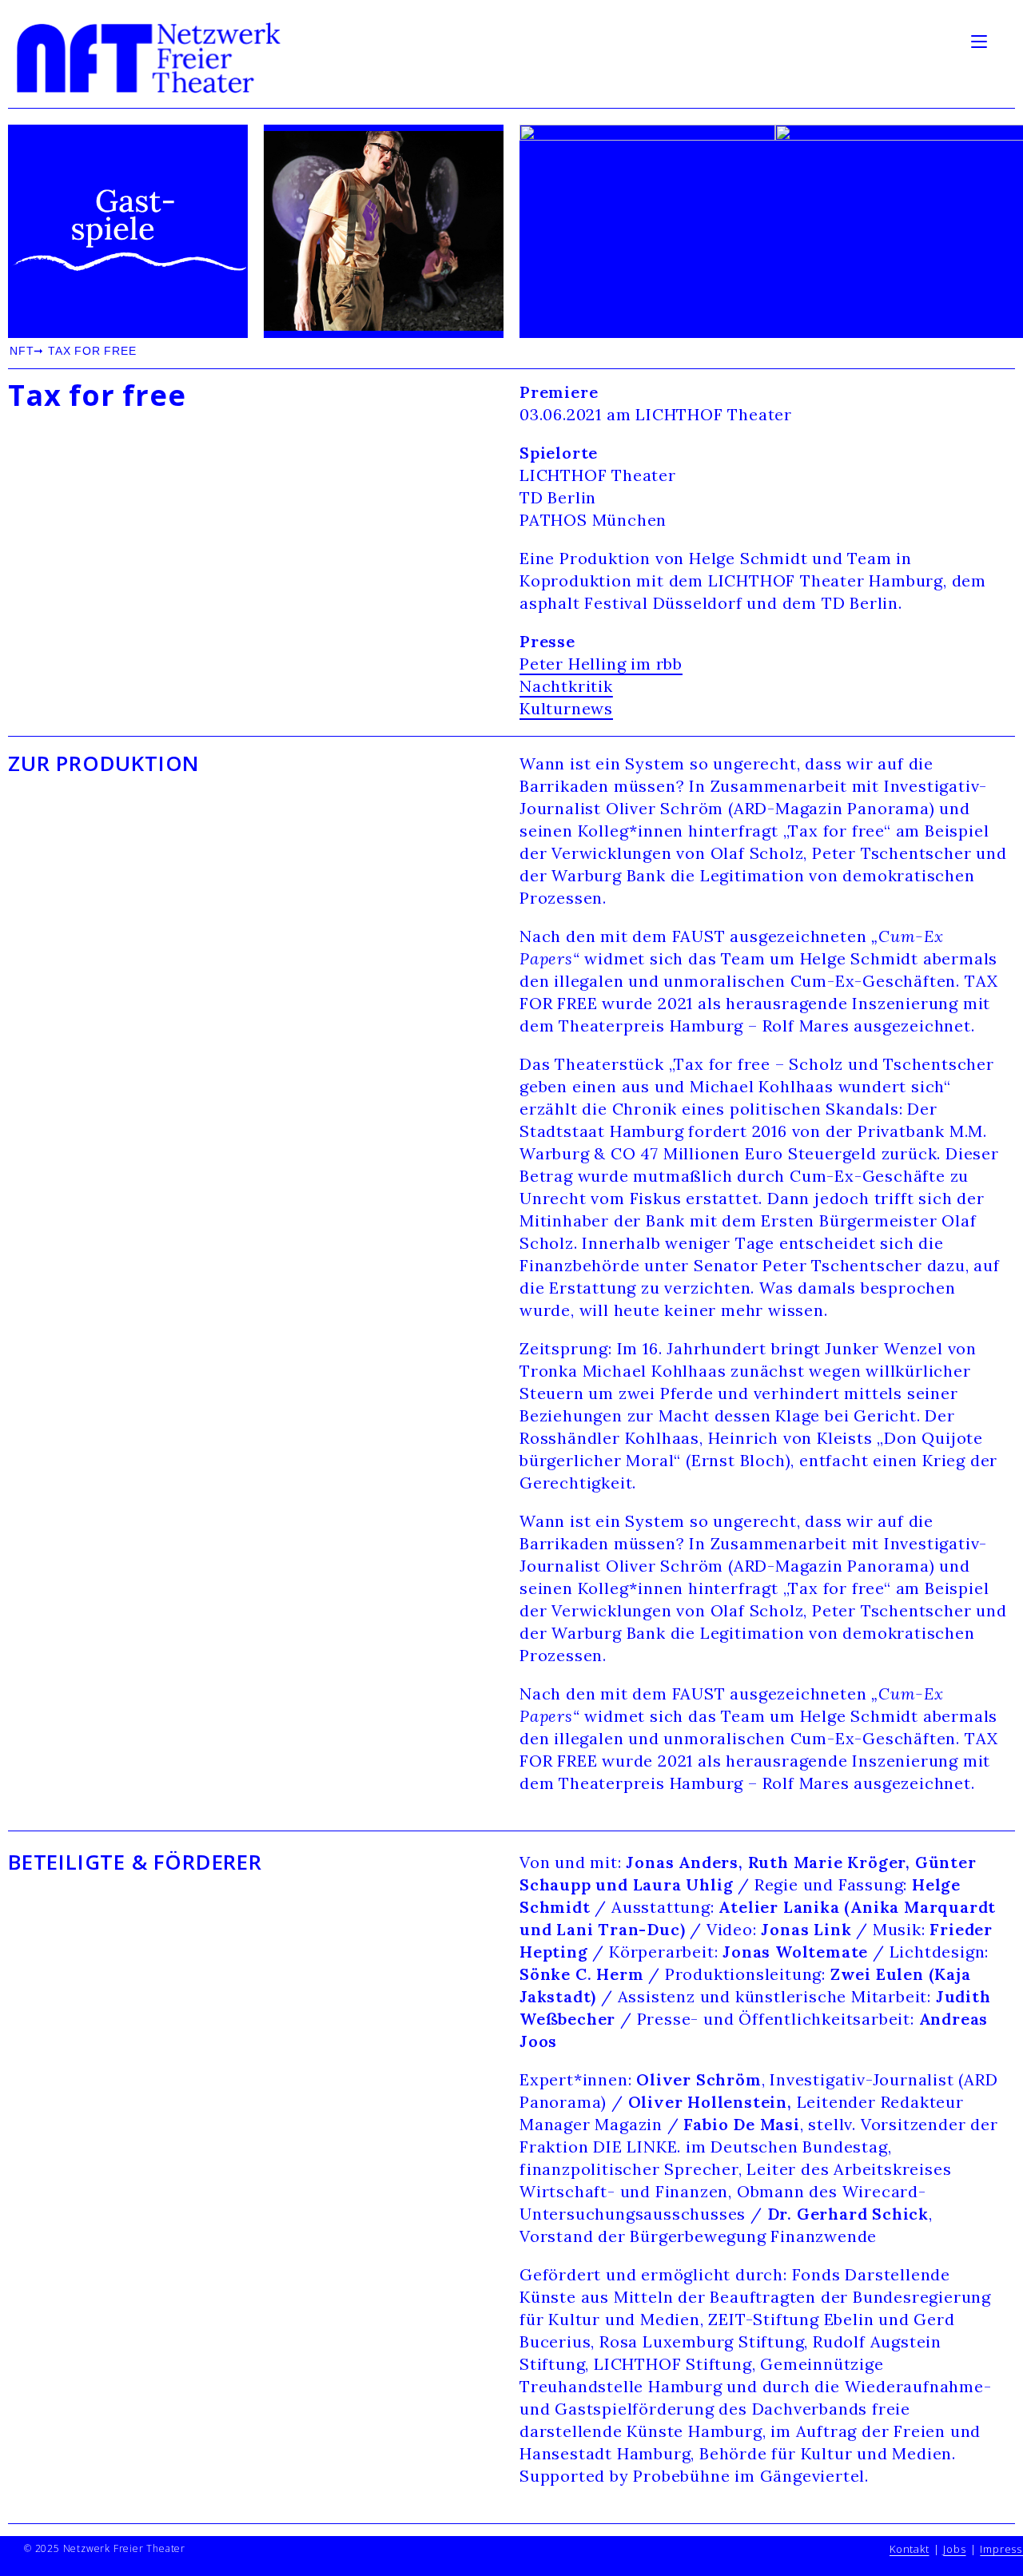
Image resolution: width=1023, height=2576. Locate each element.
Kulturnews (566, 708)
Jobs (954, 2549)
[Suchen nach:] (1003, 40)
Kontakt (910, 2549)
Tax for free (97, 396)
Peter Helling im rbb (601, 664)
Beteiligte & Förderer (135, 1862)
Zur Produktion (104, 763)
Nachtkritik (566, 686)
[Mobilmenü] (981, 40)
